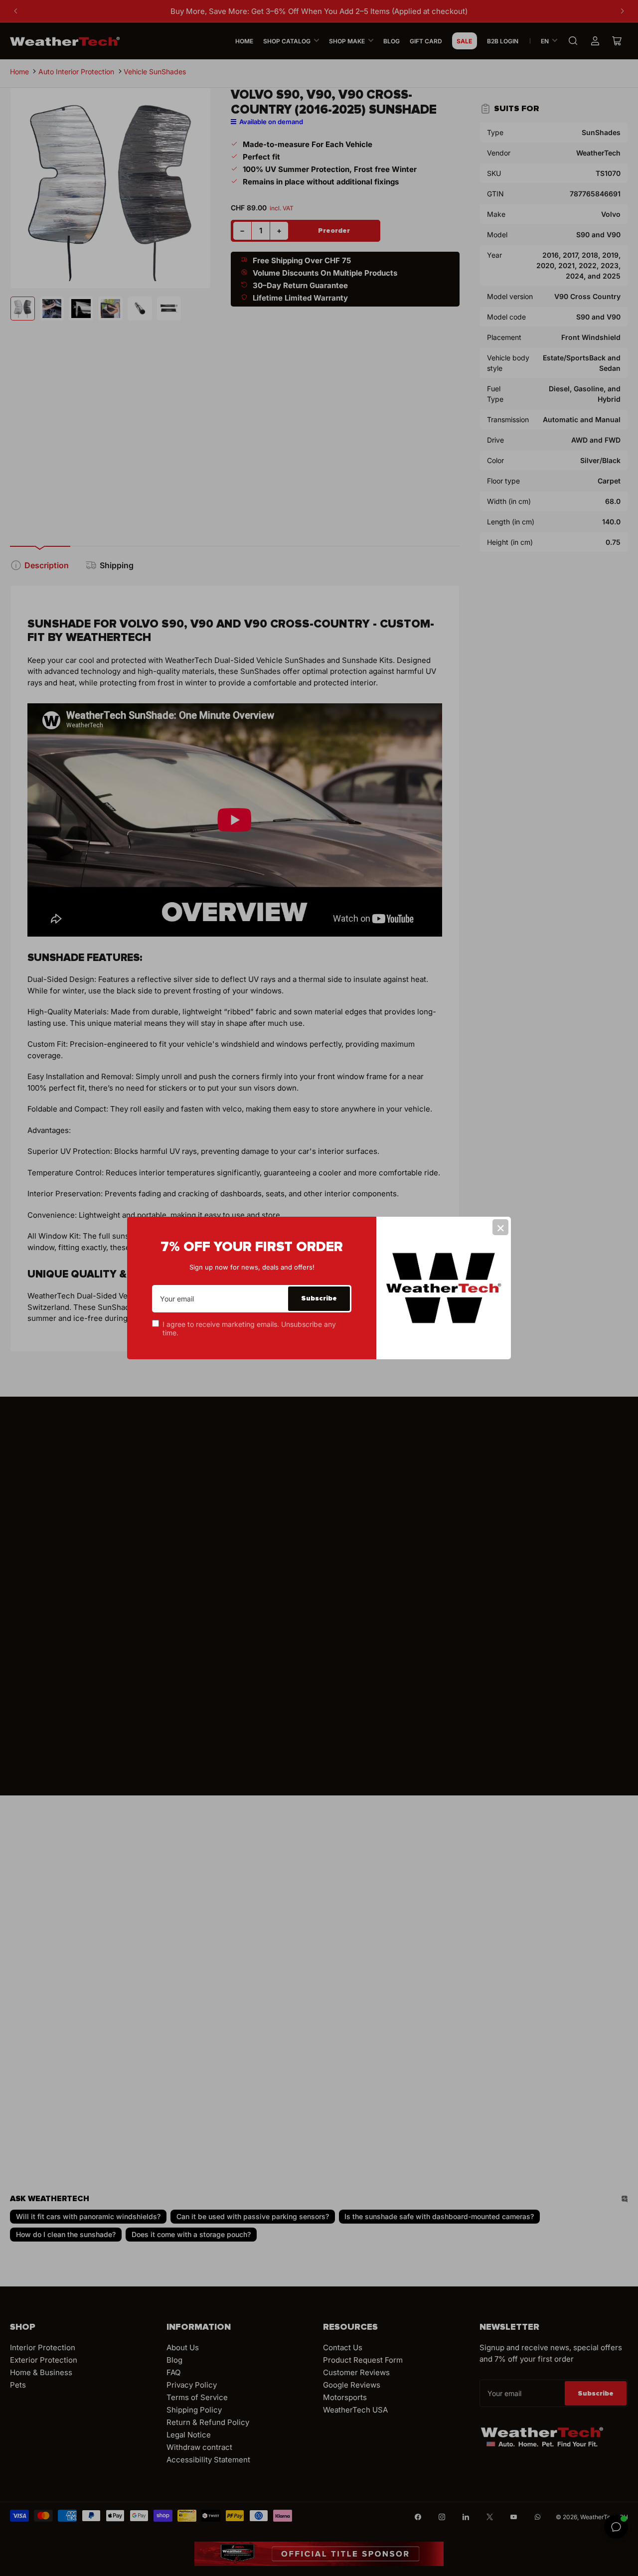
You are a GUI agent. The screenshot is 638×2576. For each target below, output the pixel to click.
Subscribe (319, 1298)
